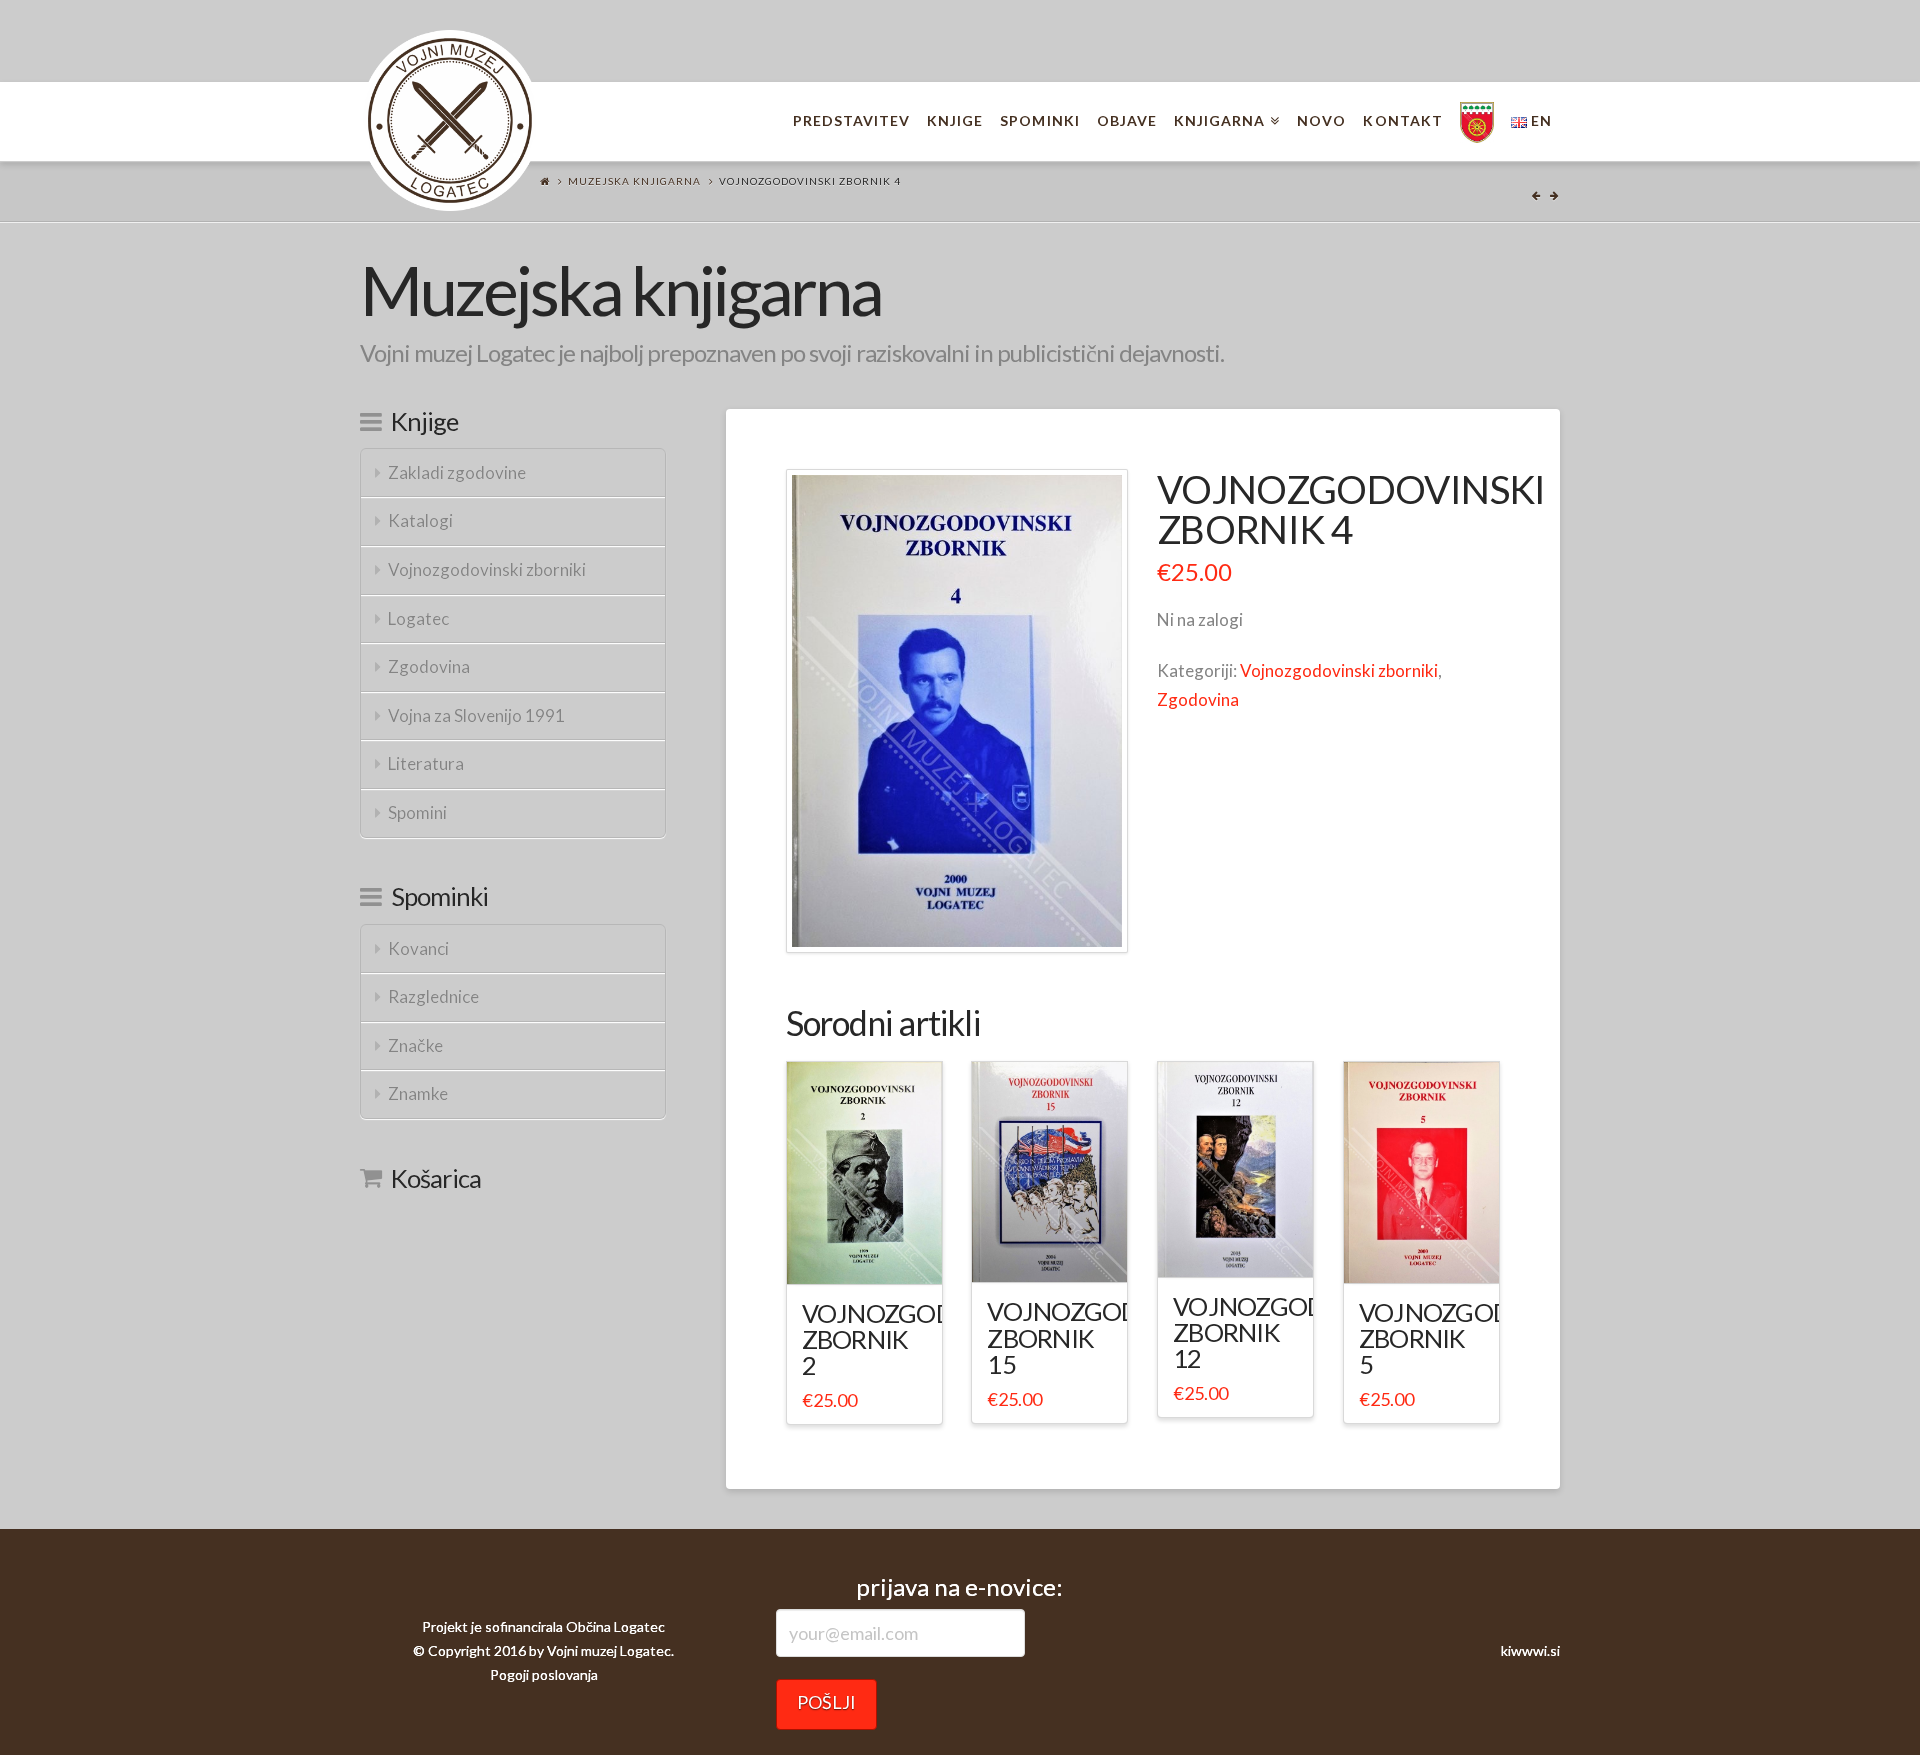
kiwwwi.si (1530, 1650)
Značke (415, 1045)
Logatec (418, 618)
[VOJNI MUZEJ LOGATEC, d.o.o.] (450, 120)
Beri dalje (872, 1250)
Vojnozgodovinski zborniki (1339, 670)
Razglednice (433, 996)
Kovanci (418, 948)
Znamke (418, 1093)
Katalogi (420, 520)
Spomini (417, 812)
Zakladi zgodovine (457, 472)
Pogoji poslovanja (544, 1674)
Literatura (426, 763)
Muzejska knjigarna (634, 181)
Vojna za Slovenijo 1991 (476, 715)
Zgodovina (1198, 699)
